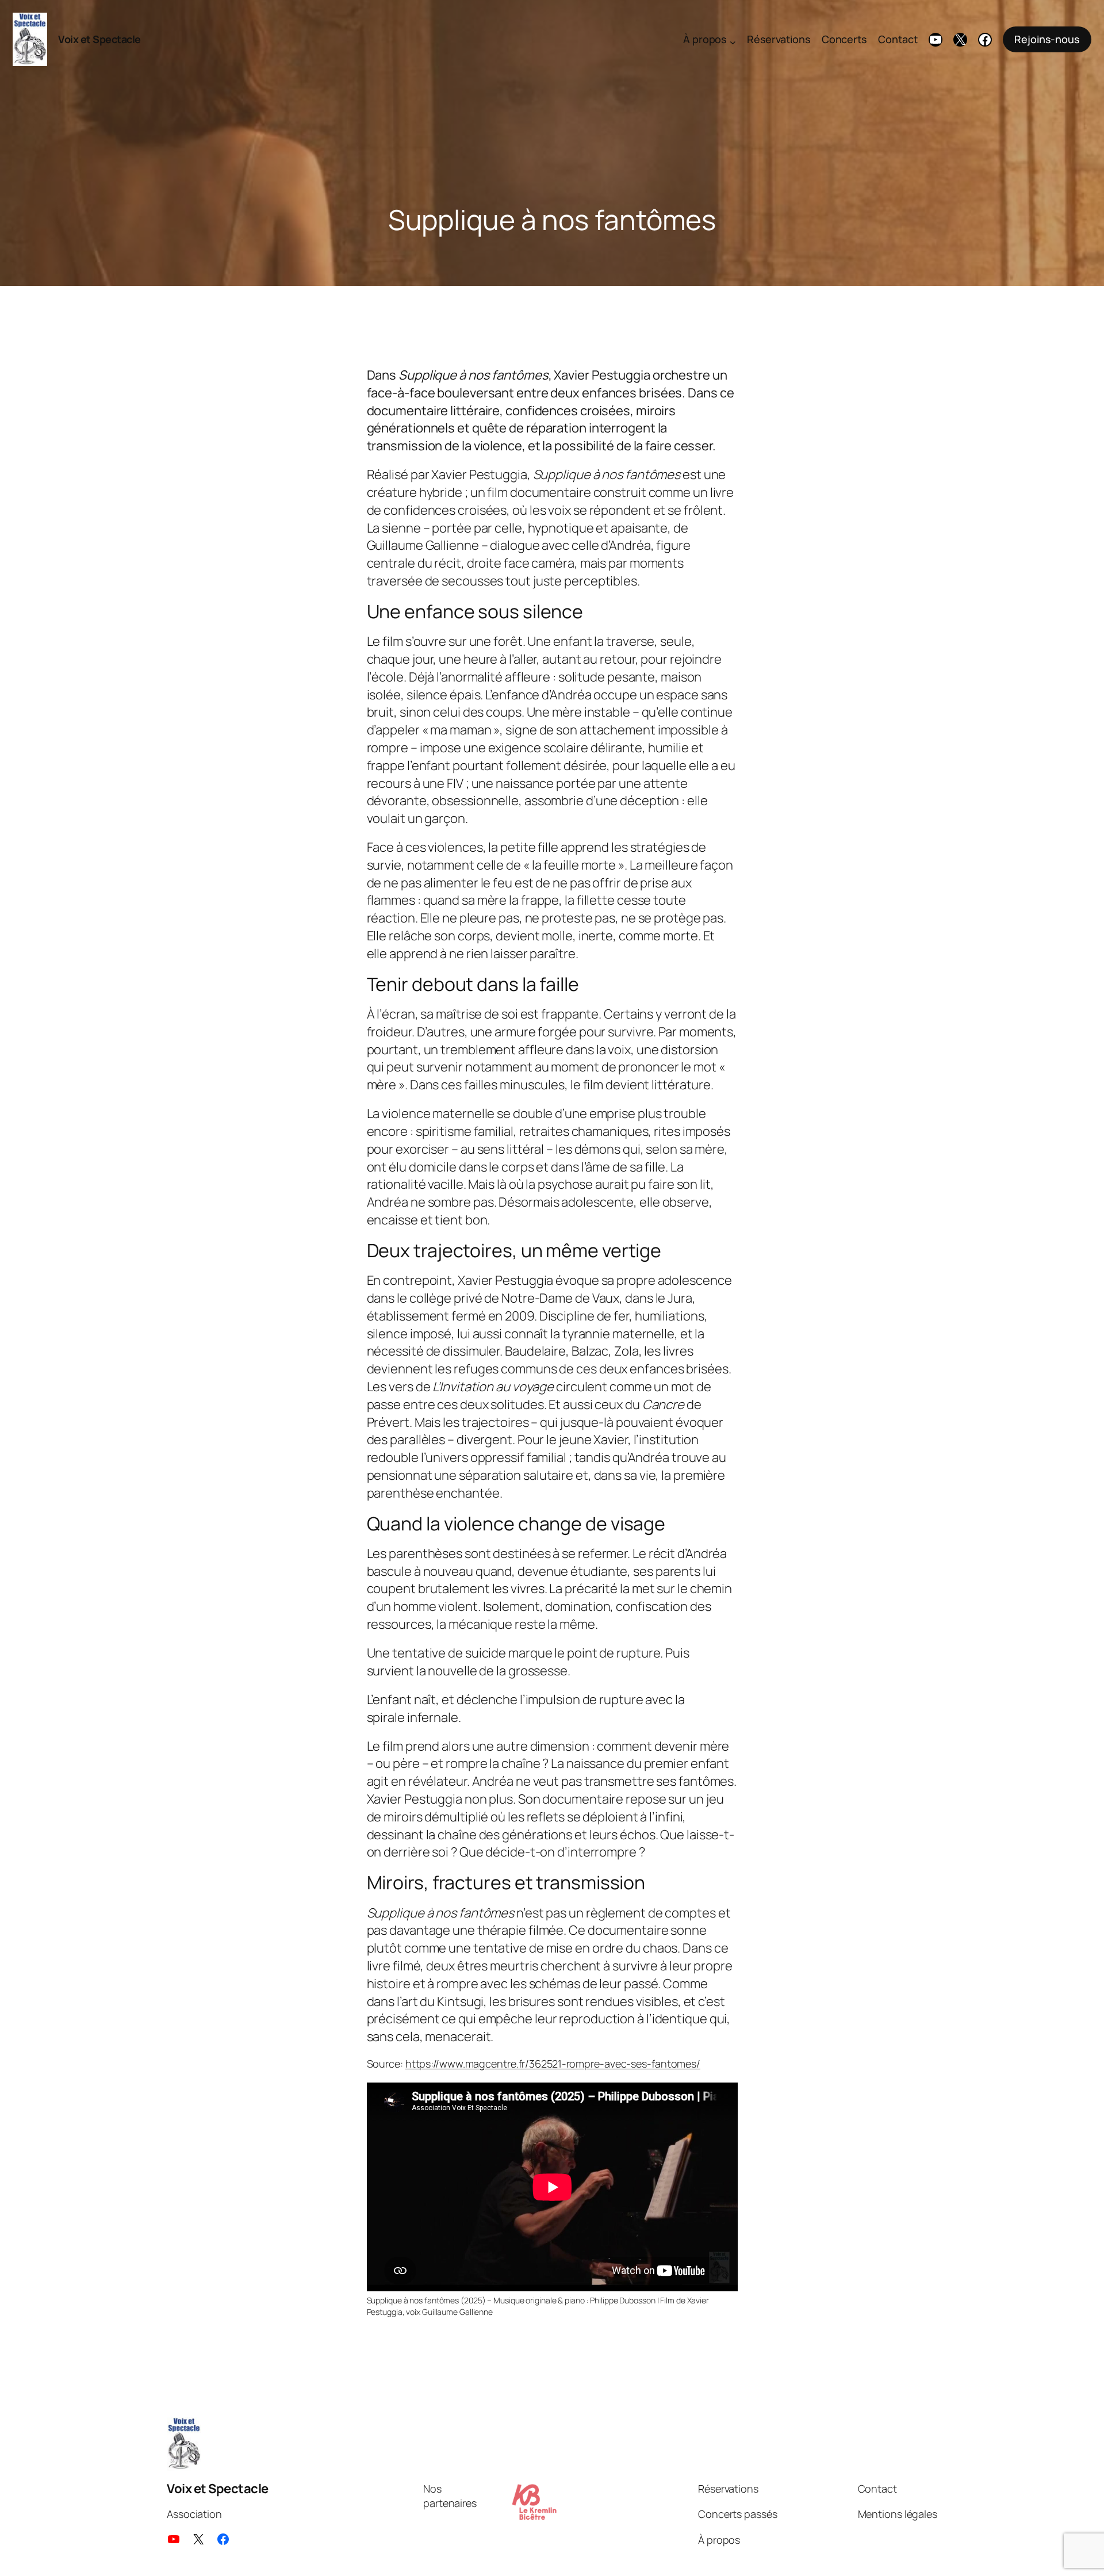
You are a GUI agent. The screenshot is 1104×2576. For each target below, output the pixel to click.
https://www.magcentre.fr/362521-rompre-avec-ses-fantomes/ (553, 2064)
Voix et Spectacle (99, 39)
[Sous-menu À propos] (733, 42)
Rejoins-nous (1047, 39)
